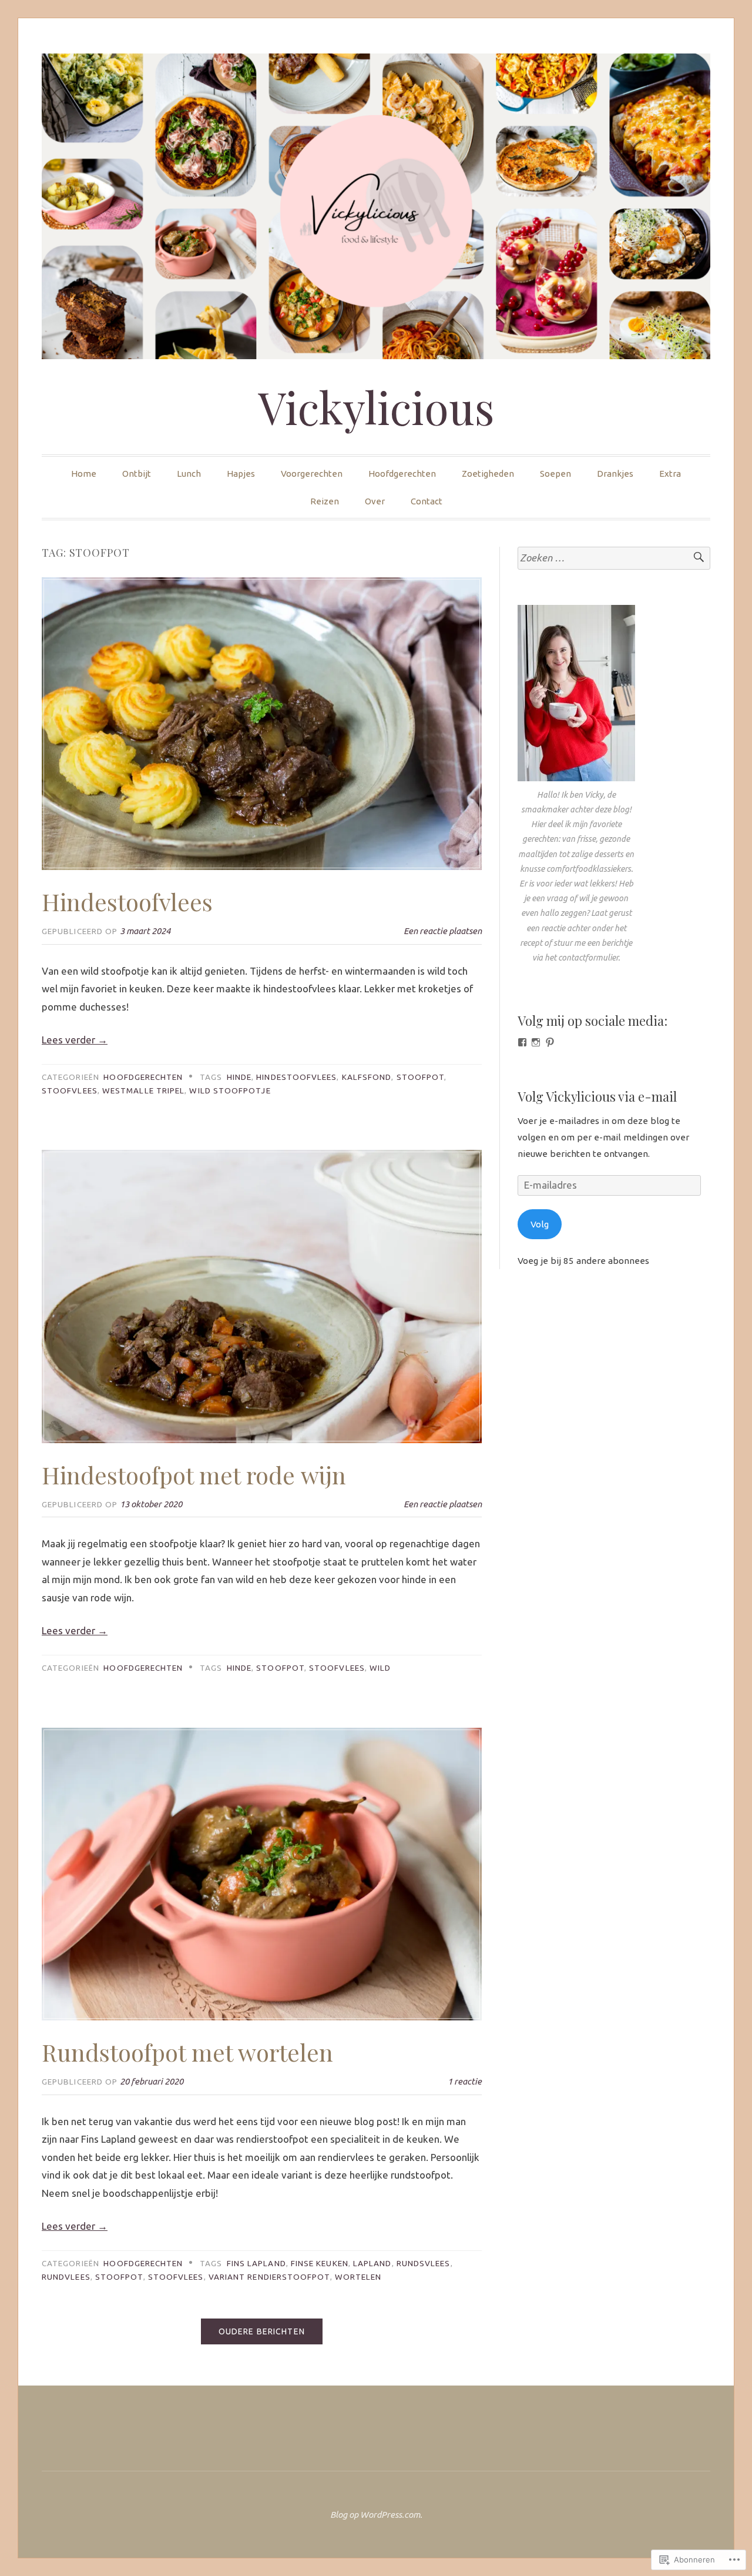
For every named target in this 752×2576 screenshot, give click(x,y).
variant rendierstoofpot (269, 2277)
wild (380, 1668)
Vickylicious (376, 407)
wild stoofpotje (230, 1090)
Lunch (189, 474)
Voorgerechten (312, 474)
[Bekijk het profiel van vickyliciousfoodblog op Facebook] (522, 1042)
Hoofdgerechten (402, 474)
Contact (427, 501)
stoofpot (421, 1077)
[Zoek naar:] (614, 558)
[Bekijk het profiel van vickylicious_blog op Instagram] (536, 1042)
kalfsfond (367, 1077)
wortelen (358, 2277)
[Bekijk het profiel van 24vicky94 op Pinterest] (550, 1042)
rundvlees (66, 2277)
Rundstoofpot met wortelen (187, 2052)
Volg (540, 1224)
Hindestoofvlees (127, 901)
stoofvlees (70, 1090)
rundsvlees (424, 2263)
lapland (372, 2263)
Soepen (555, 474)
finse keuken (320, 2263)
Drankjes (615, 474)
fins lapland (256, 2263)
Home (84, 474)
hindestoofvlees (296, 1077)
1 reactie (465, 2081)
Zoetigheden (488, 474)
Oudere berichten (262, 2331)
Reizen (325, 501)
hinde (239, 1077)
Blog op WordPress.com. (376, 2515)
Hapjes (241, 474)
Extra (670, 474)
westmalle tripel (143, 1090)
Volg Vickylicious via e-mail (597, 1096)
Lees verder (75, 1040)
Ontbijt (137, 474)
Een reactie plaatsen (443, 931)
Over (375, 501)
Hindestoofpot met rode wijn (194, 1475)
